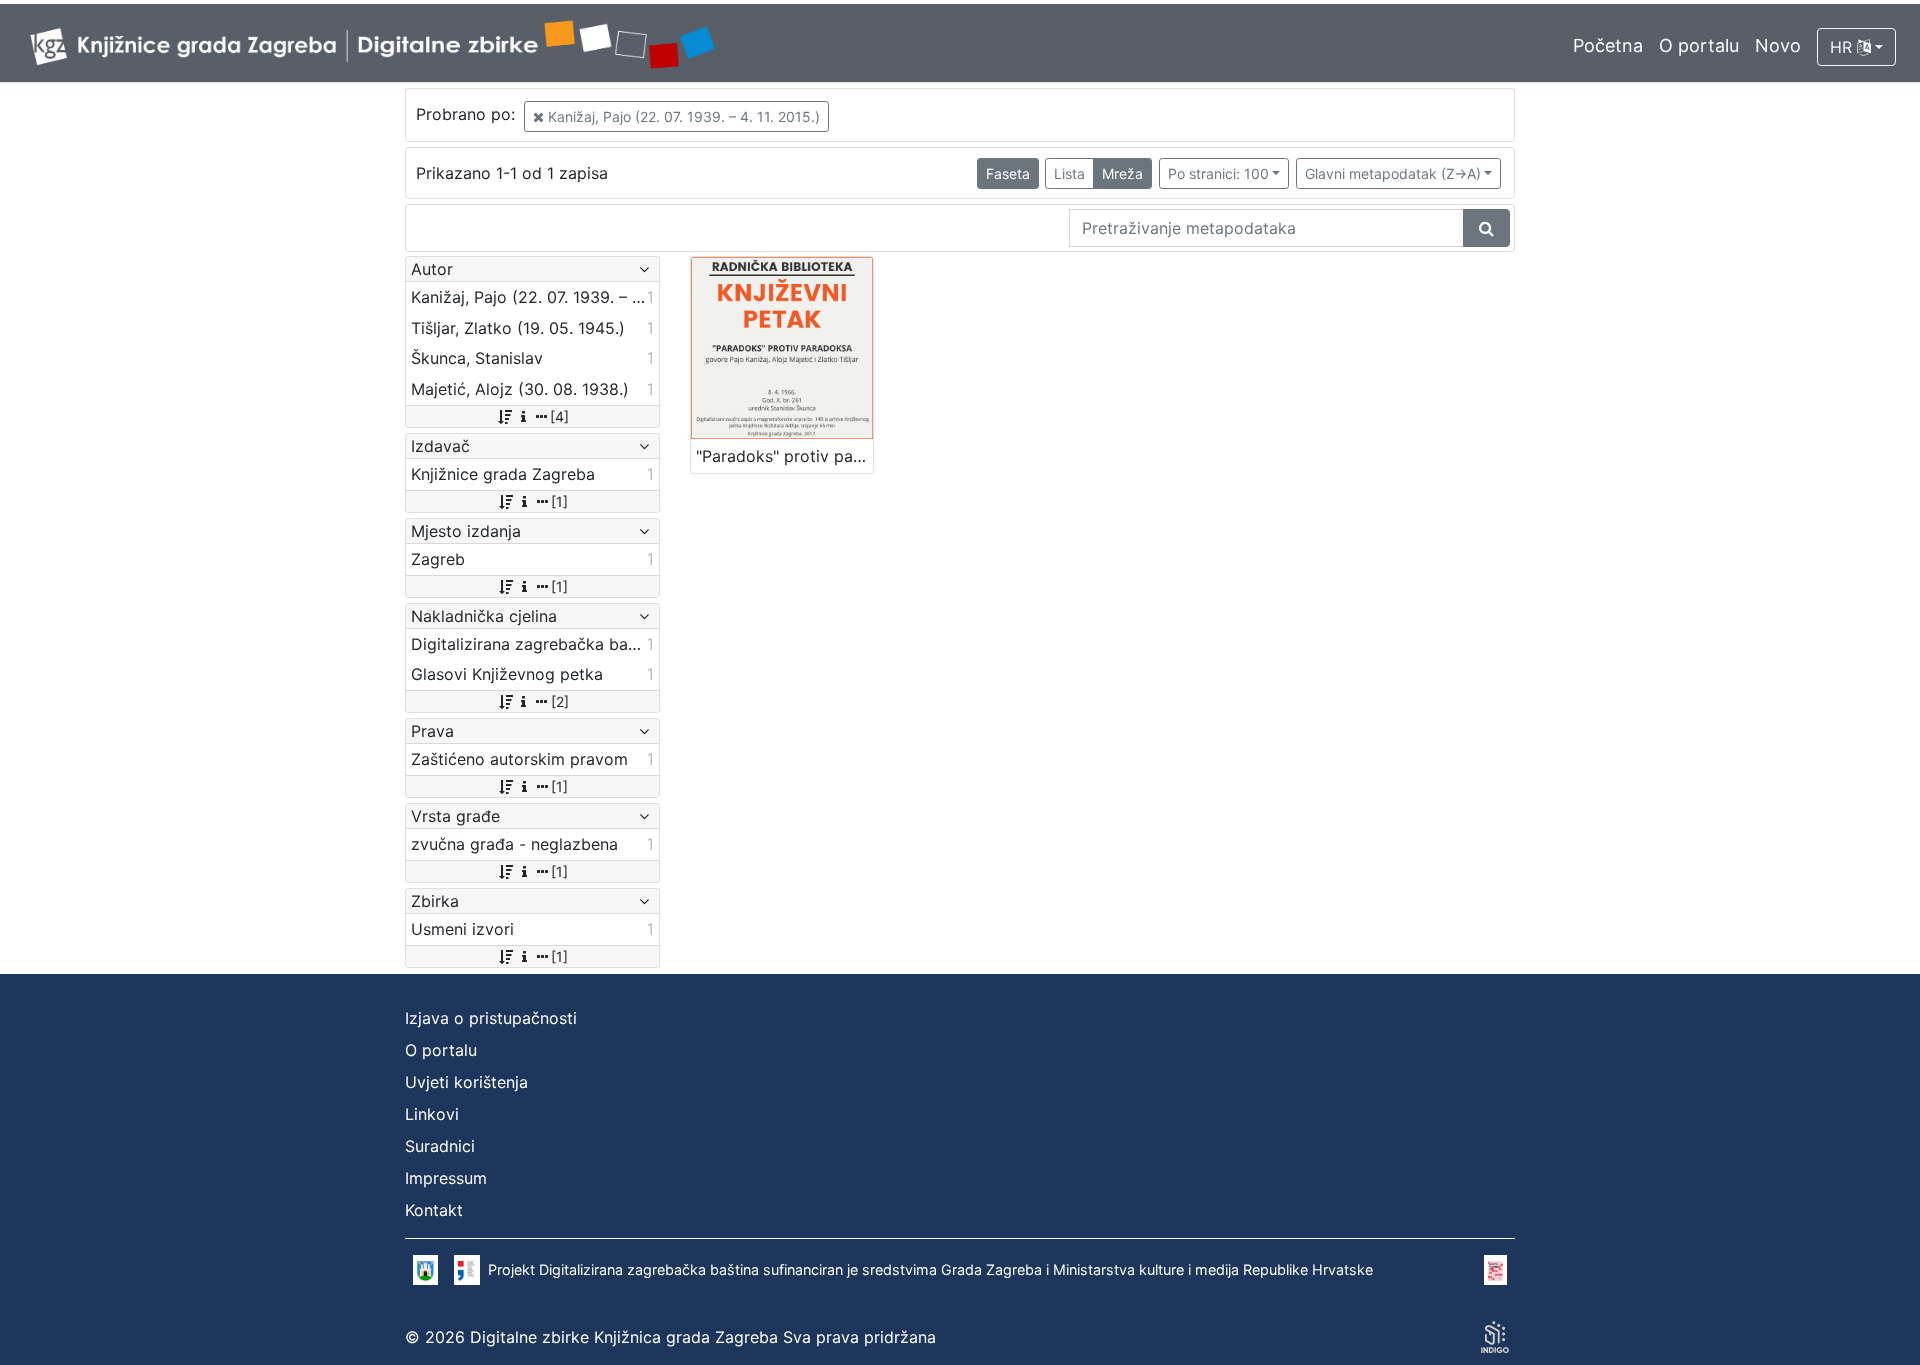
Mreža (1122, 173)
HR (1843, 47)
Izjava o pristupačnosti (491, 1018)
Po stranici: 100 (1218, 173)
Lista (1069, 173)
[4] (559, 416)
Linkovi (432, 1114)
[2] (560, 701)
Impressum (446, 1178)
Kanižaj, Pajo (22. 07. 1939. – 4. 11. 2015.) (682, 116)
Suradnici (440, 1146)
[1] (559, 501)
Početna (1608, 45)
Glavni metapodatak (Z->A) (1393, 173)
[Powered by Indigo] (1495, 1337)
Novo (1778, 45)
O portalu (1699, 45)
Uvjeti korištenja (466, 1082)
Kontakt (434, 1210)
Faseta (1008, 173)
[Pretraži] (1486, 228)
